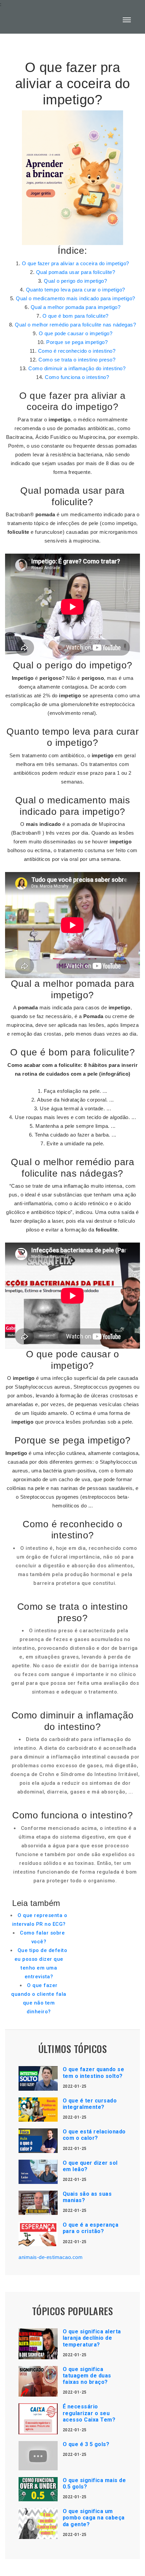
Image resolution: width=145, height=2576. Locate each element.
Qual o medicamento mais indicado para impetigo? (76, 298)
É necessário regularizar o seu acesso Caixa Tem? (89, 2413)
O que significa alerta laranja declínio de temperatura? (92, 2338)
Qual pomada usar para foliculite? (76, 272)
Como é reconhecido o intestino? (77, 351)
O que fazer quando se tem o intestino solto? (94, 2073)
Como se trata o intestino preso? (77, 360)
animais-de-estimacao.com (51, 2257)
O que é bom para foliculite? (76, 316)
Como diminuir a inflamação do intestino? (77, 368)
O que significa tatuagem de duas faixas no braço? (87, 2376)
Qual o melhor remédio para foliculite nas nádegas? (75, 325)
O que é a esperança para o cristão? (91, 2228)
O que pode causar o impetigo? (76, 333)
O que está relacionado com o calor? (94, 2135)
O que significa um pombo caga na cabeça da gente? (94, 2518)
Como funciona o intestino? (77, 377)
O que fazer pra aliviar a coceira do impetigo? (76, 263)
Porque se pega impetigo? (77, 342)
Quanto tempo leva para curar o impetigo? (76, 290)
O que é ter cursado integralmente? (90, 2104)
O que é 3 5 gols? (86, 2444)
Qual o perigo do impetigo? (75, 281)
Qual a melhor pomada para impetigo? (76, 307)
